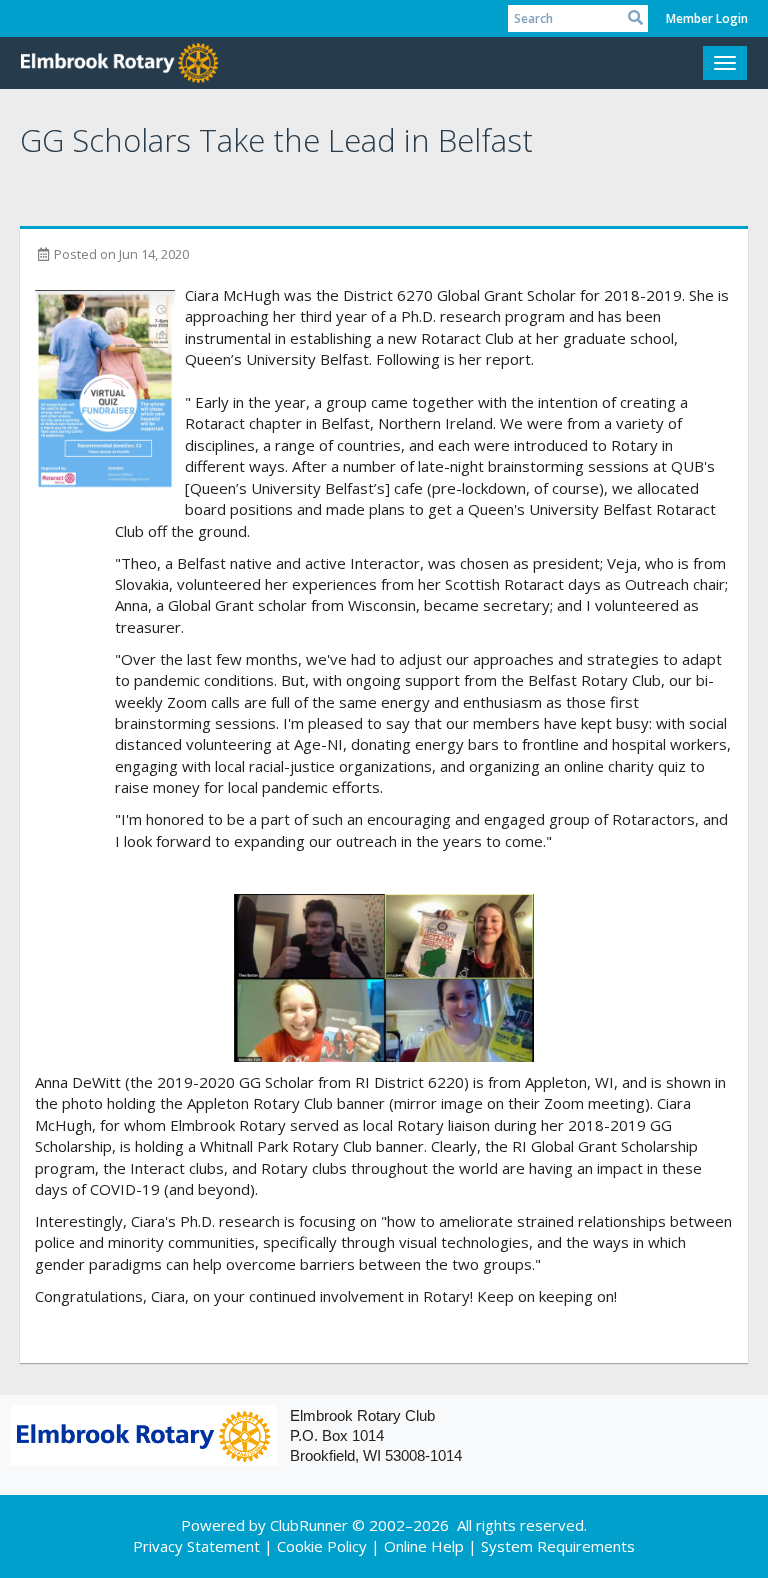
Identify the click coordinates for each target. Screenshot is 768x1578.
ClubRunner (309, 1525)
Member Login (707, 18)
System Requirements (558, 1546)
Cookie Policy (322, 1546)
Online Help (424, 1546)
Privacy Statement (196, 1546)
